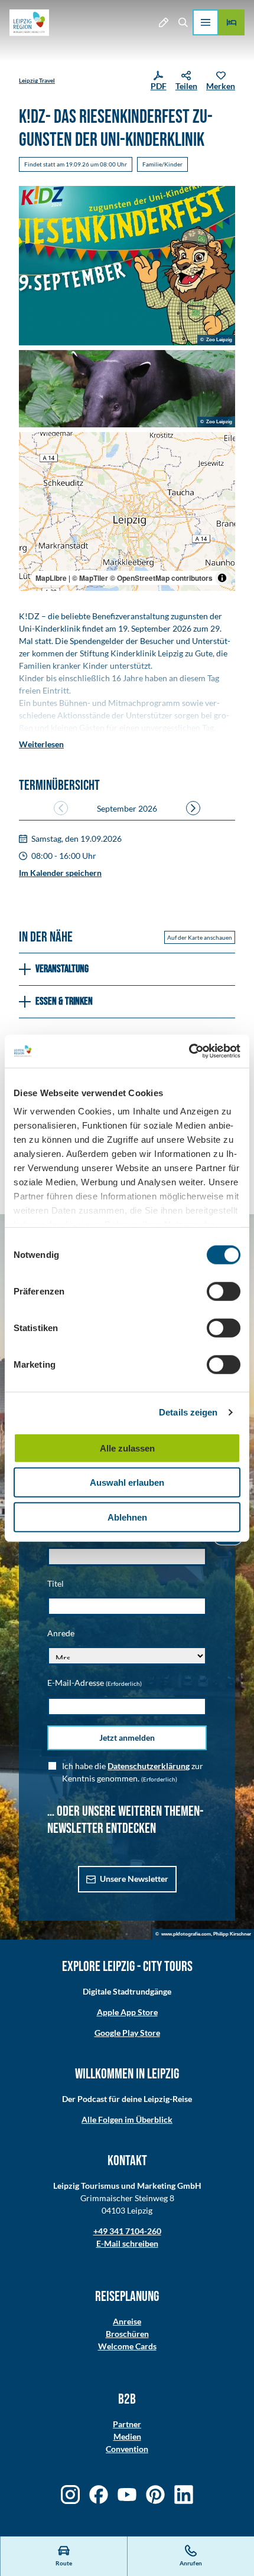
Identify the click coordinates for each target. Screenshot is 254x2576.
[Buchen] (232, 22)
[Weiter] (193, 808)
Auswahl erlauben (127, 1482)
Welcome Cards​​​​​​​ (127, 2346)
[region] (127, 512)
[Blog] (163, 22)
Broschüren (127, 2334)
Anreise (127, 2321)
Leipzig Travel (37, 80)
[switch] (224, 1291)
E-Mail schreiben (127, 2243)
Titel (56, 1583)
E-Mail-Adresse (95, 1683)
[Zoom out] (33, 464)
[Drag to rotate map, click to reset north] (33, 481)
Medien (127, 2436)
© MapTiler (90, 578)
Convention (127, 2449)
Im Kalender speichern (60, 873)
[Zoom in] (33, 447)
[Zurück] (61, 808)
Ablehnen (127, 1517)
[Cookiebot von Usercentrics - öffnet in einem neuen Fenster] (189, 1051)
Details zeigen (188, 1412)
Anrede (61, 1633)
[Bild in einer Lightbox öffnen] (127, 266)
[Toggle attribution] (222, 578)
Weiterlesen (41, 744)
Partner (127, 2424)
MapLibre (51, 578)
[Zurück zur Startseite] (29, 23)
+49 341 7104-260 (127, 2231)
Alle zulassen (127, 1448)
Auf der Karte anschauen (200, 937)
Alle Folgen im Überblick (127, 2119)
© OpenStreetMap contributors (161, 578)
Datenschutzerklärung (149, 1766)
